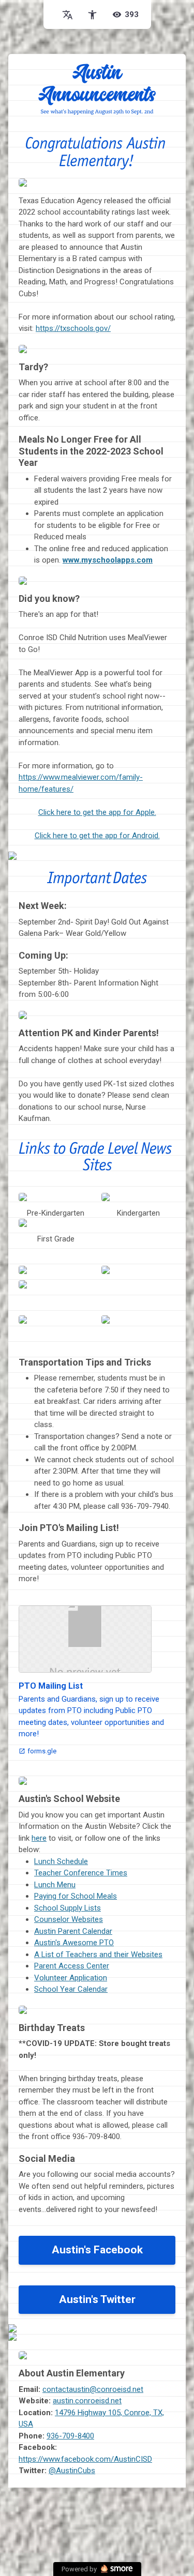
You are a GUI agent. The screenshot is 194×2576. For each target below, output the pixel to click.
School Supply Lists (68, 1908)
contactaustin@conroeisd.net (93, 2389)
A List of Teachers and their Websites (98, 1954)
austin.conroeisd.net (87, 2401)
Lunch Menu (55, 1885)
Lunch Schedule (61, 1861)
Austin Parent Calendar (73, 1931)
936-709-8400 (70, 2436)
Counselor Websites (69, 1919)
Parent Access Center (72, 1966)
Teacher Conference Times (81, 1873)
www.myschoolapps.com (108, 560)
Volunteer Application (71, 1978)
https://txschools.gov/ (73, 328)
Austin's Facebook (97, 2250)
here (39, 1838)
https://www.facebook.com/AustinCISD (85, 2459)
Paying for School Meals (76, 1896)
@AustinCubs (72, 2471)
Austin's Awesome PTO (74, 1943)
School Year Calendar (71, 1989)
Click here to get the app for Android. (97, 836)
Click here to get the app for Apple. (97, 812)
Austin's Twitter (97, 2299)
